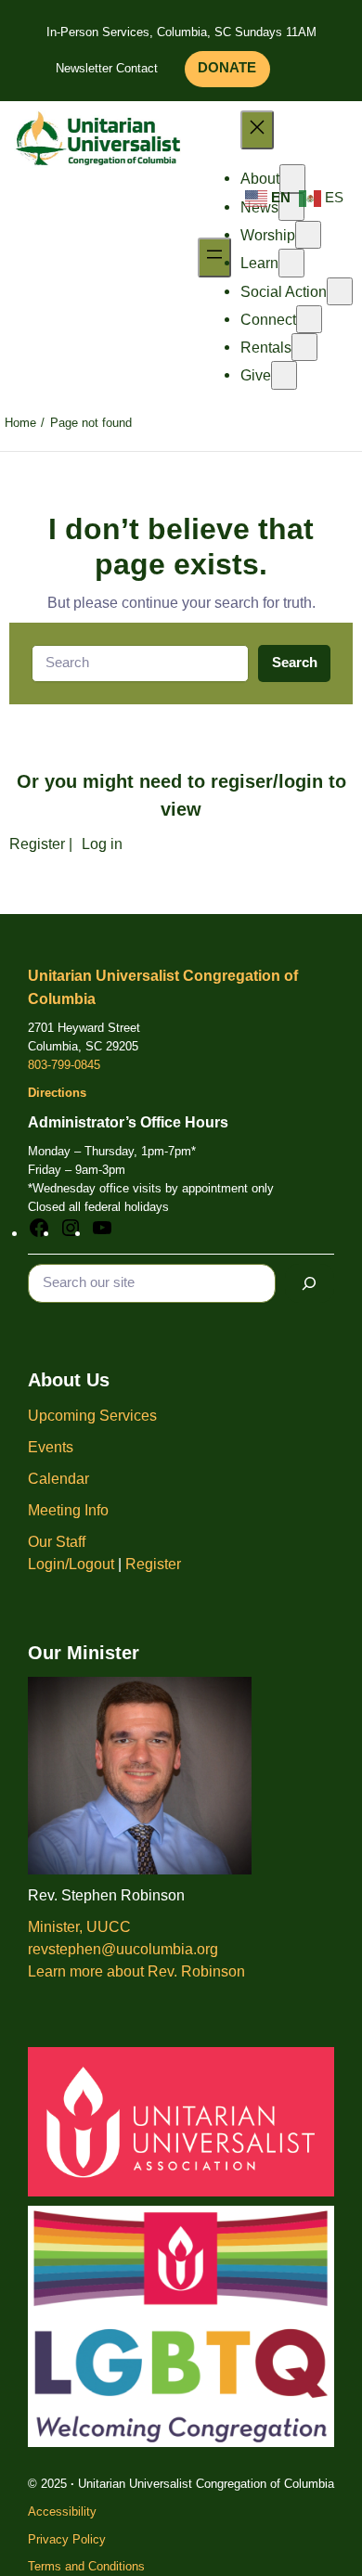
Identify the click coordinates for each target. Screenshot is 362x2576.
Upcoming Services (92, 1415)
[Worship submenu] (308, 235)
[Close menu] (257, 130)
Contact (137, 68)
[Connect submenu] (309, 319)
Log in (102, 844)
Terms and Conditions (86, 2566)
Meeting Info (68, 1510)
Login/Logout (71, 1564)
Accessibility (62, 2512)
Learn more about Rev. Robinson (136, 1971)
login (301, 781)
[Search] (310, 1283)
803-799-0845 (64, 1065)
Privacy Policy (67, 2539)
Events (51, 1447)
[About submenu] (292, 178)
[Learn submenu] (291, 263)
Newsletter (84, 68)
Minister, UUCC (79, 1926)
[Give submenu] (284, 375)
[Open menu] (214, 257)
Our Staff (57, 1541)
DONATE (227, 68)
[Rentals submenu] (304, 347)
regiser (242, 781)
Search (295, 663)
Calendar (58, 1478)
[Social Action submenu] (340, 291)
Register (37, 844)
